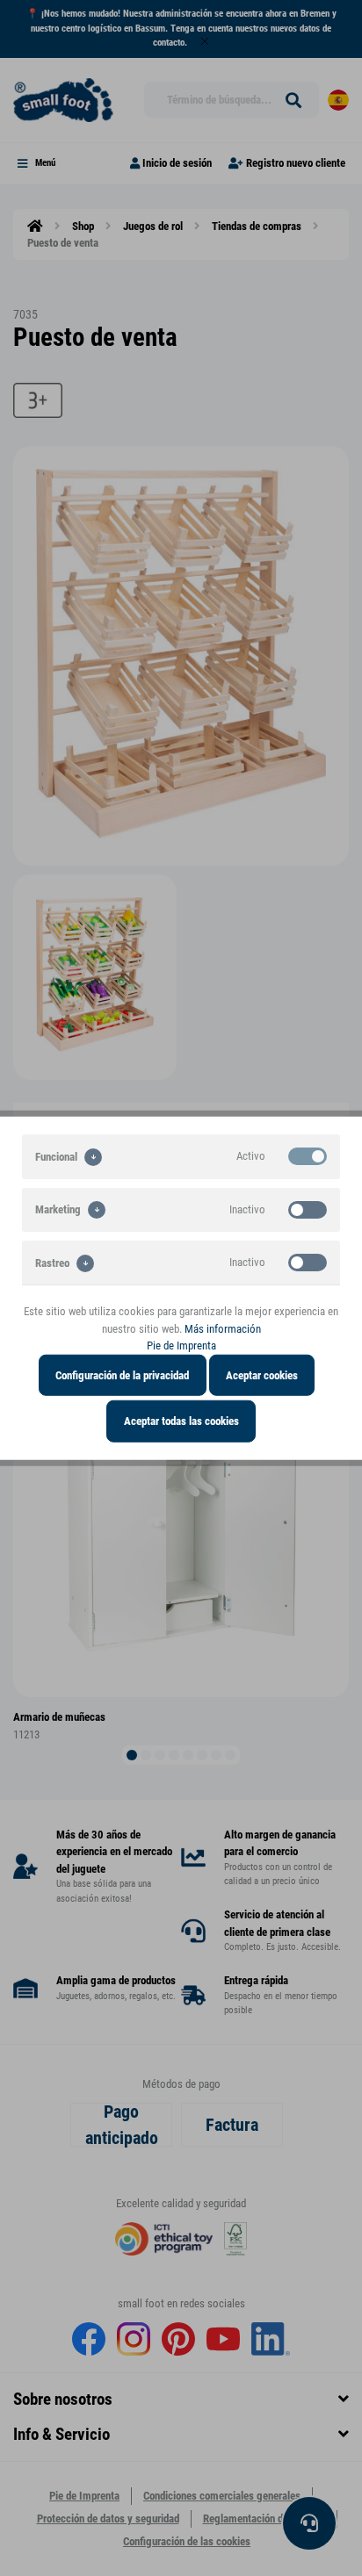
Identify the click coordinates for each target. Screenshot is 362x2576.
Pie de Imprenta (181, 1346)
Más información (223, 1328)
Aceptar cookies (262, 1374)
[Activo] (308, 1156)
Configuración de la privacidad (122, 1374)
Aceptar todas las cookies (181, 1421)
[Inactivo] (308, 1209)
